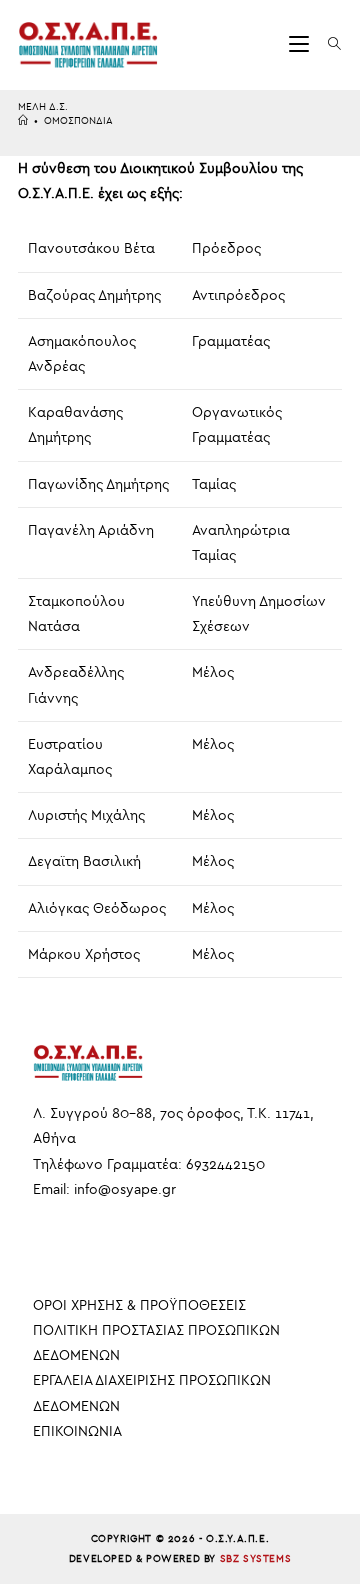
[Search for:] (327, 44)
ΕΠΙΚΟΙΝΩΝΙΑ (77, 1431)
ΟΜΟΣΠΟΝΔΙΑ (78, 121)
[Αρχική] (23, 121)
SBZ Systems (256, 1559)
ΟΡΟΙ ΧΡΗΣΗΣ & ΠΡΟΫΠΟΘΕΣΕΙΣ (139, 1305)
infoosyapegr (125, 1189)
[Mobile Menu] (301, 44)
